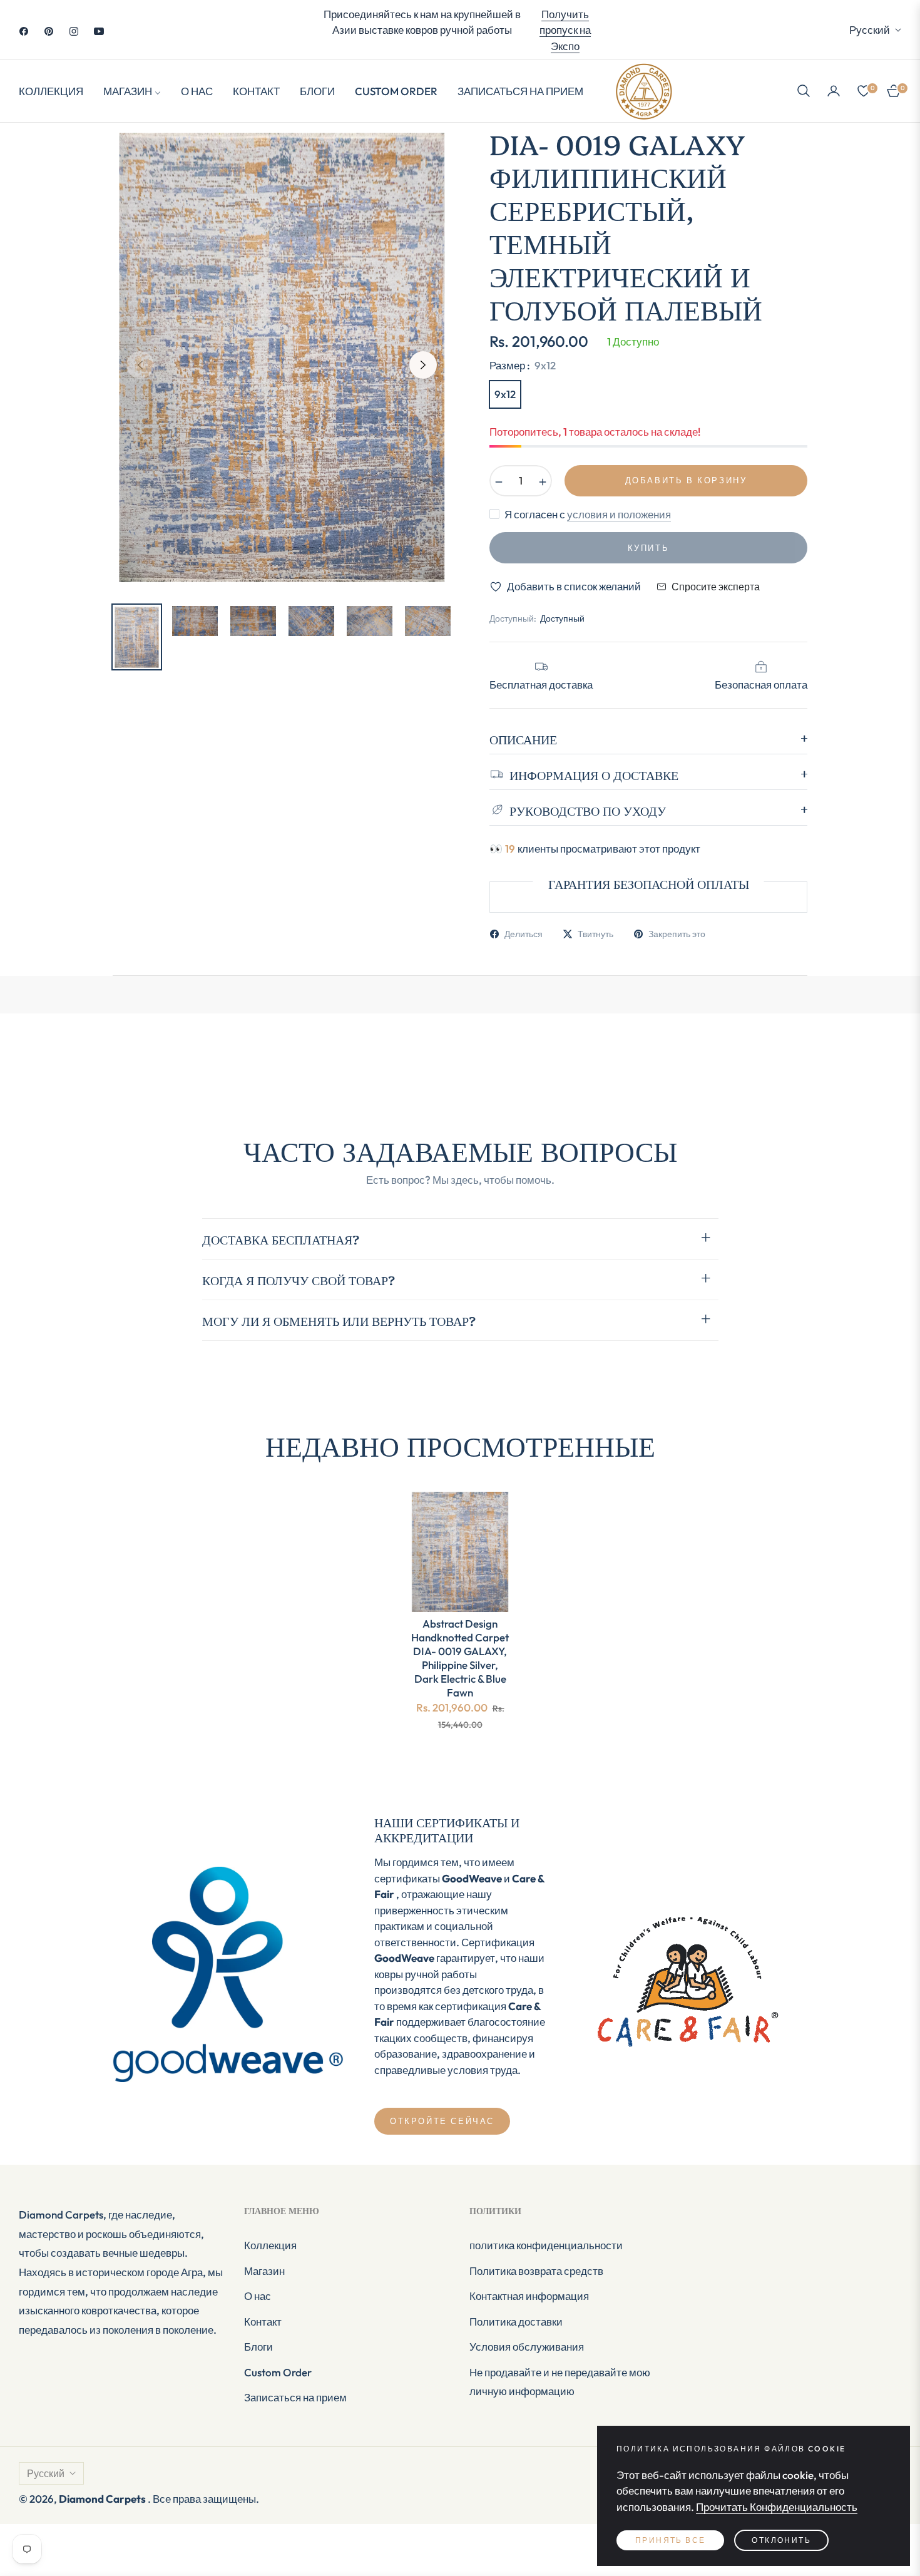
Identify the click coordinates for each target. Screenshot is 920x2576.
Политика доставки (516, 2322)
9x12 (505, 394)
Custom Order (278, 2372)
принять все (670, 2540)
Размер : (523, 365)
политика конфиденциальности (546, 2245)
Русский (870, 30)
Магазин (264, 2271)
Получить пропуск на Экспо (565, 30)
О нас (258, 2296)
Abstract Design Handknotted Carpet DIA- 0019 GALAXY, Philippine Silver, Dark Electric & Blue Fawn (460, 1658)
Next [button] (423, 365)
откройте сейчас (442, 2121)
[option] (282, 358)
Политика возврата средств (536, 2271)
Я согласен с (588, 514)
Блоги (258, 2347)
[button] (804, 91)
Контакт (263, 2322)
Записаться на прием (295, 2397)
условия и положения (619, 514)
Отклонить (781, 2540)
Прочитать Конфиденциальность (777, 2507)
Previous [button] (140, 365)
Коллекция (270, 2245)
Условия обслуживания (527, 2347)
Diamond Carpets (103, 2499)
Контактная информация (529, 2296)
